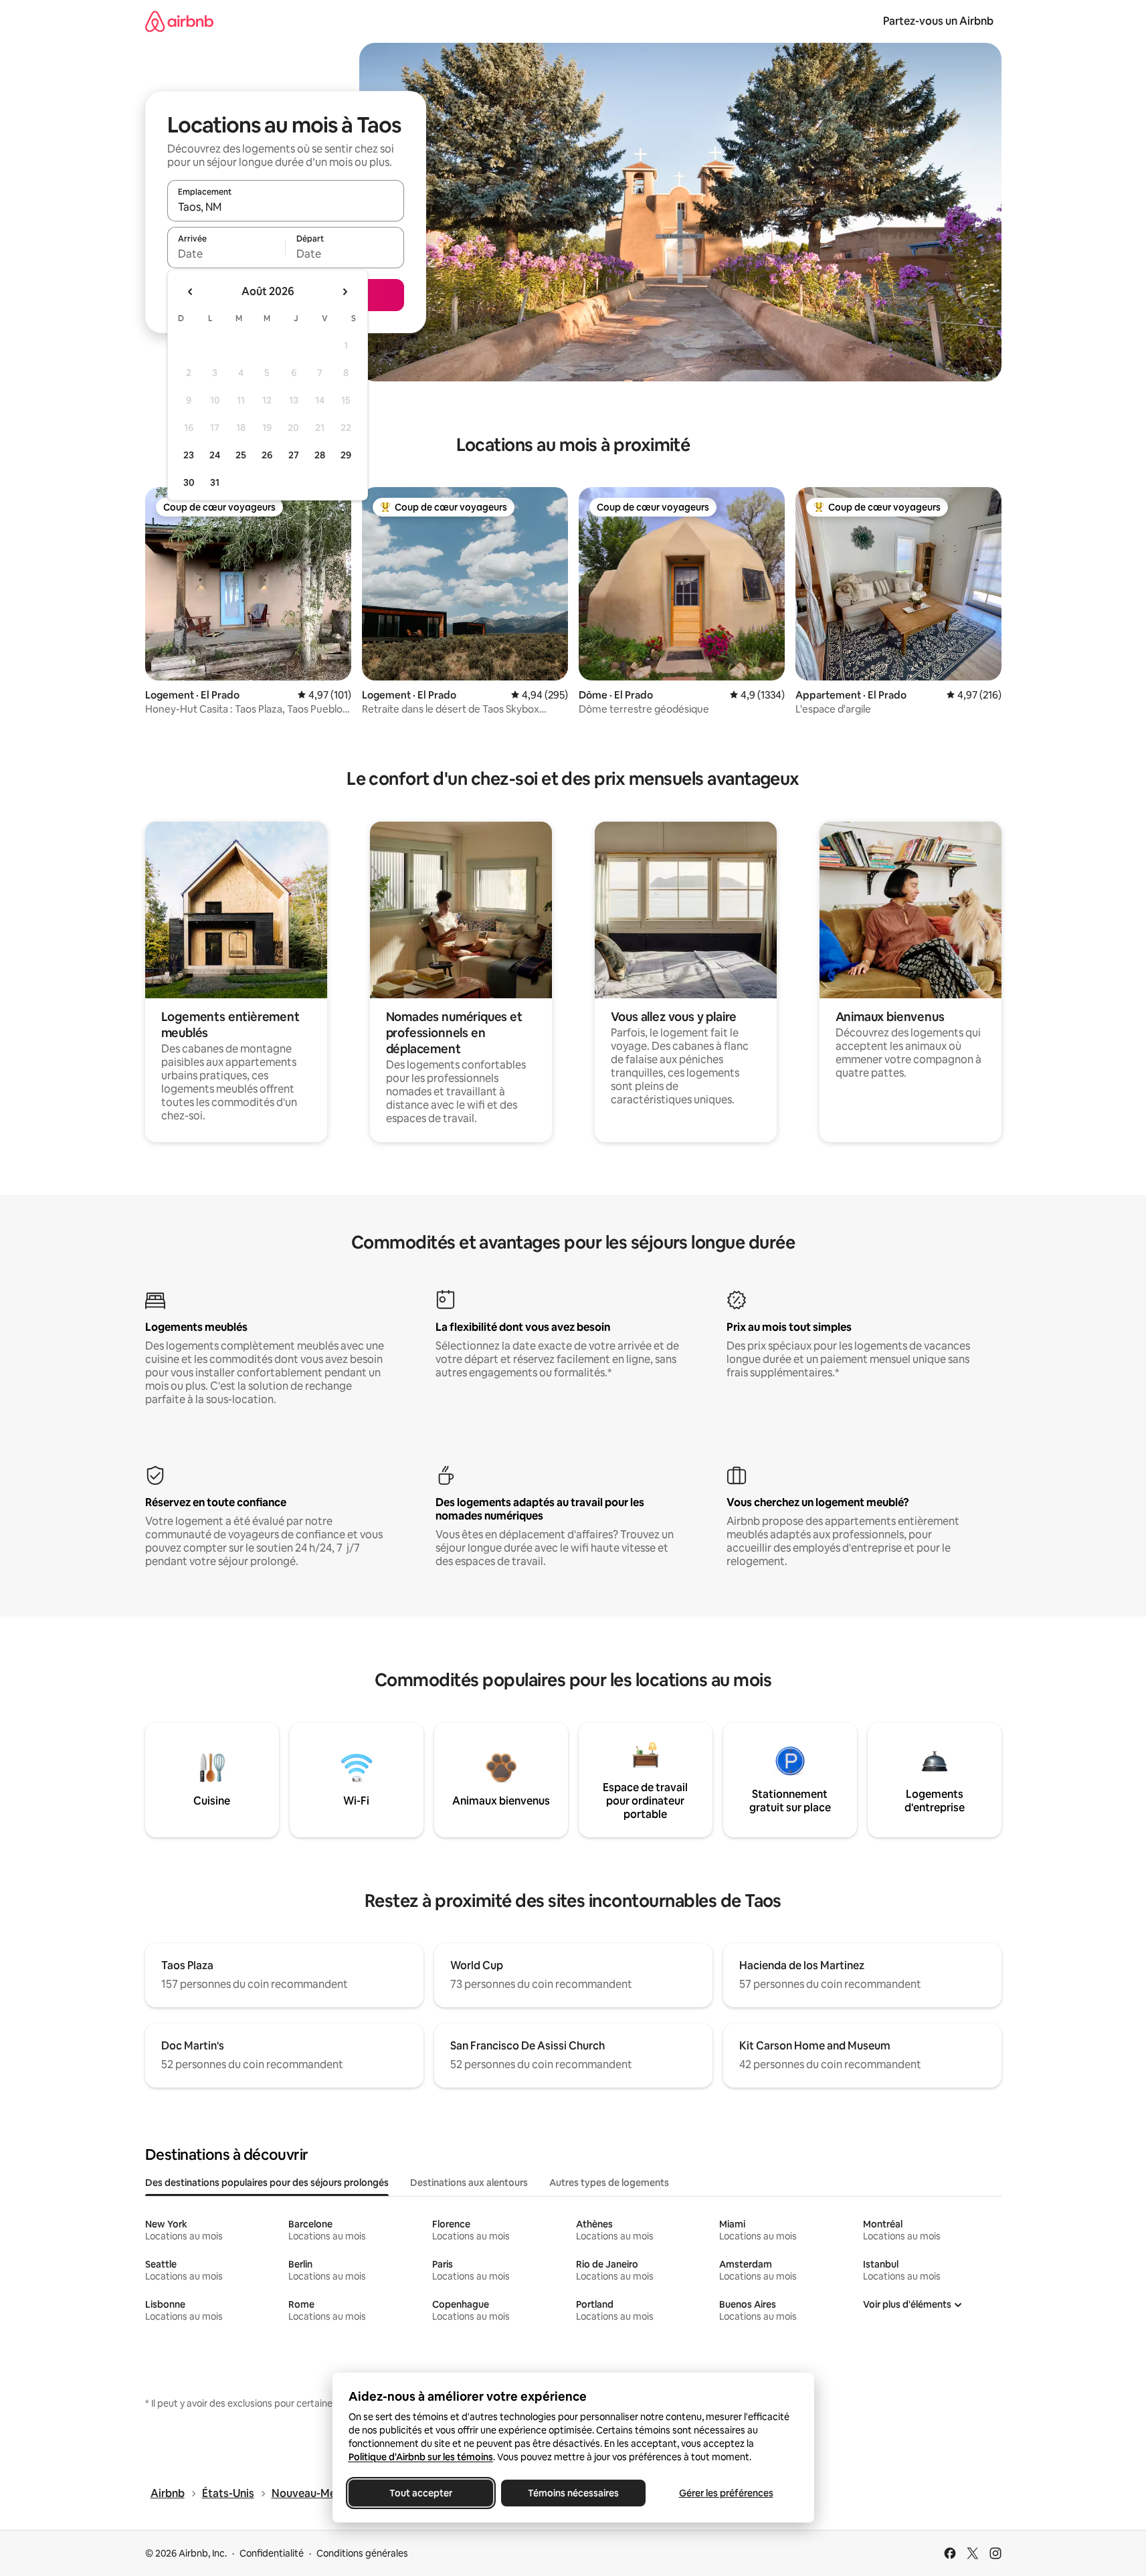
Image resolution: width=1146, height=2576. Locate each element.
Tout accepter (421, 2493)
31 (215, 482)
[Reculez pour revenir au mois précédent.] (191, 292)
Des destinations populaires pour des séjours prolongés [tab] (267, 2183)
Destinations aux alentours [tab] (469, 2183)
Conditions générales (362, 2553)
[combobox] (286, 207)
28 (320, 455)
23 (189, 455)
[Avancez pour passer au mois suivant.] (345, 292)
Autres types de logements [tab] (609, 2183)
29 (346, 455)
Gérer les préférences (726, 2493)
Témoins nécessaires (573, 2493)
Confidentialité (272, 2553)
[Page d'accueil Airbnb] (179, 21)
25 (241, 455)
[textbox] (226, 254)
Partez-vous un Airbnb (938, 21)
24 (215, 455)
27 (294, 455)
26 (267, 455)
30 (189, 482)
